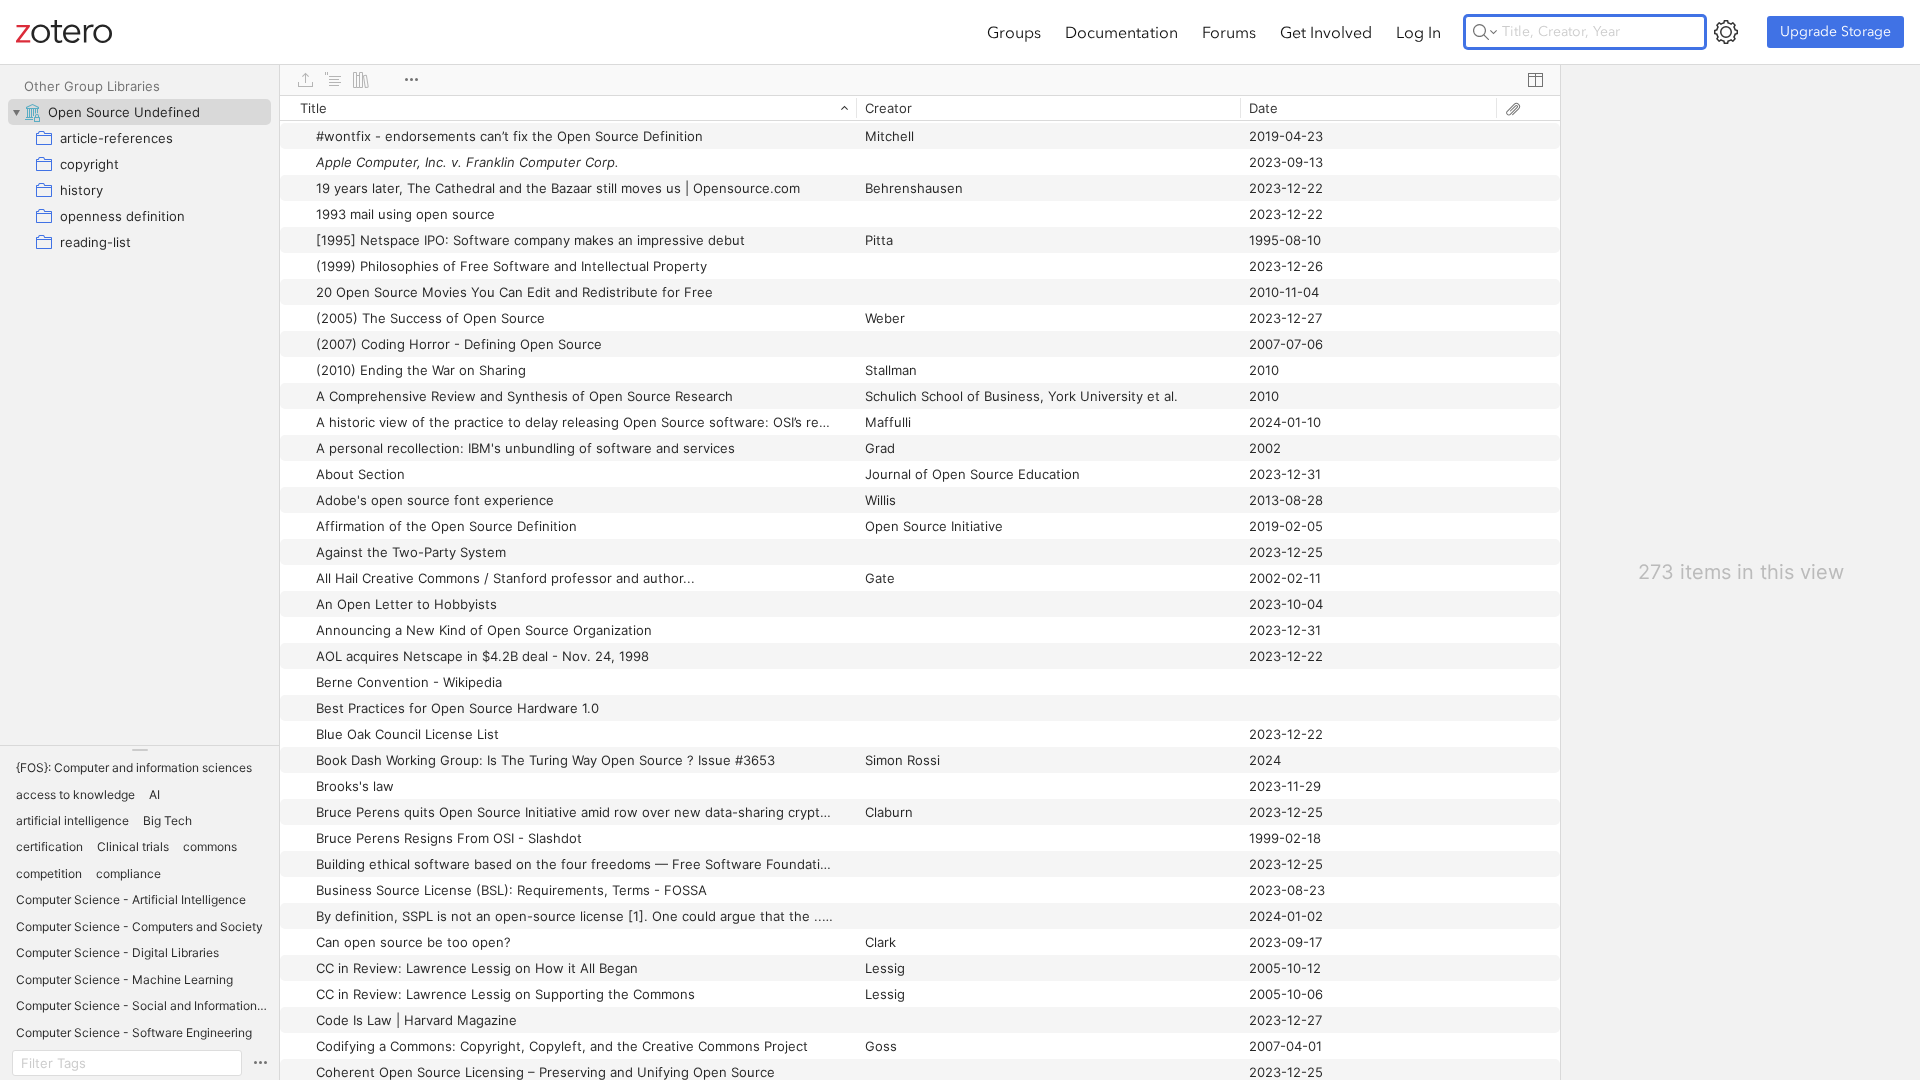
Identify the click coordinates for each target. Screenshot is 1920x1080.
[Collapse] (16, 112)
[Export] (305, 80)
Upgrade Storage (1835, 31)
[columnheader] (568, 108)
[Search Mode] (1485, 32)
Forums (1229, 32)
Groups (1014, 32)
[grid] (920, 587)
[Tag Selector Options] (260, 1063)
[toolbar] (920, 80)
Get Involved (1326, 32)
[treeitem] (139, 112)
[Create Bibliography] (361, 80)
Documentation (1121, 32)
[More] (411, 80)
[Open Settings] (1726, 32)
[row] (920, 108)
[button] (134, 768)
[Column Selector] (1535, 80)
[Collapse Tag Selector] (139, 750)
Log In (1418, 32)
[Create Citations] (333, 80)
